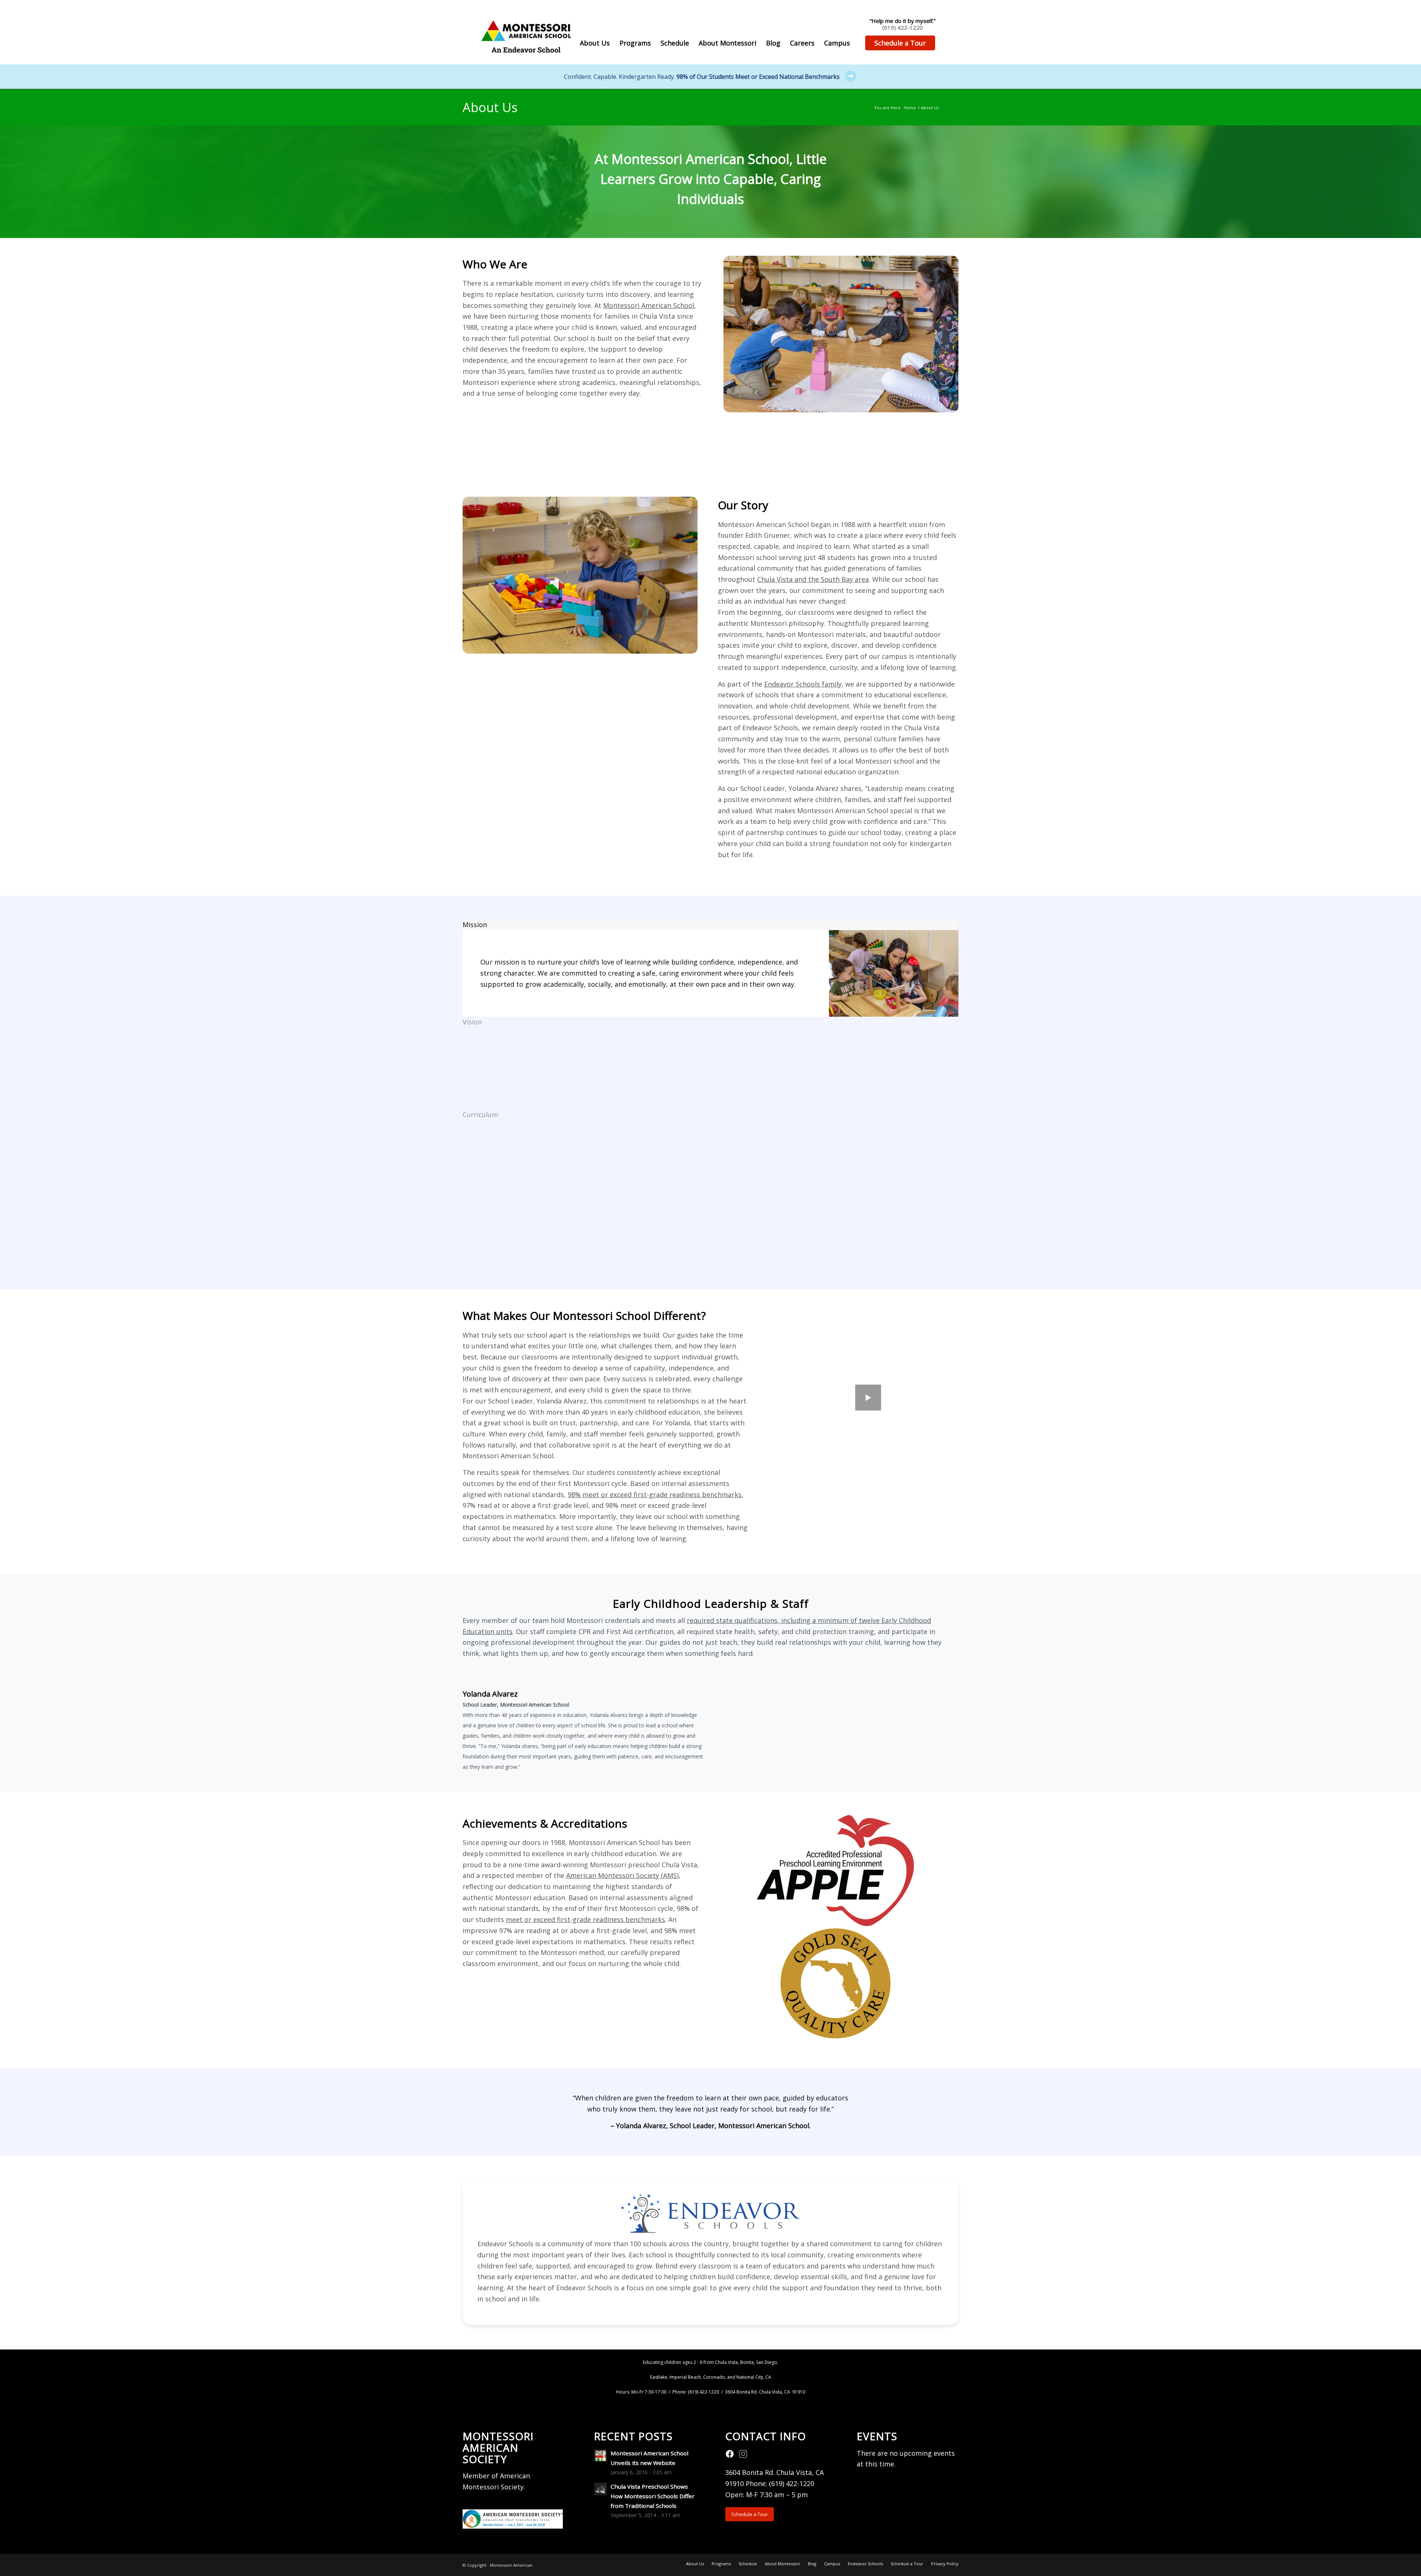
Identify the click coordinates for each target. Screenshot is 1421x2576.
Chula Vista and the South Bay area (813, 579)
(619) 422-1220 (903, 27)
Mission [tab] (475, 925)
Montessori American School (649, 305)
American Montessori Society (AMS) (622, 1875)
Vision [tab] (472, 1022)
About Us (490, 107)
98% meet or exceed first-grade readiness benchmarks (655, 1495)
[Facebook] (730, 2456)
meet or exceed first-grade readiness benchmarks (585, 1919)
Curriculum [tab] (480, 1114)
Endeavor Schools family (803, 684)
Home (910, 108)
